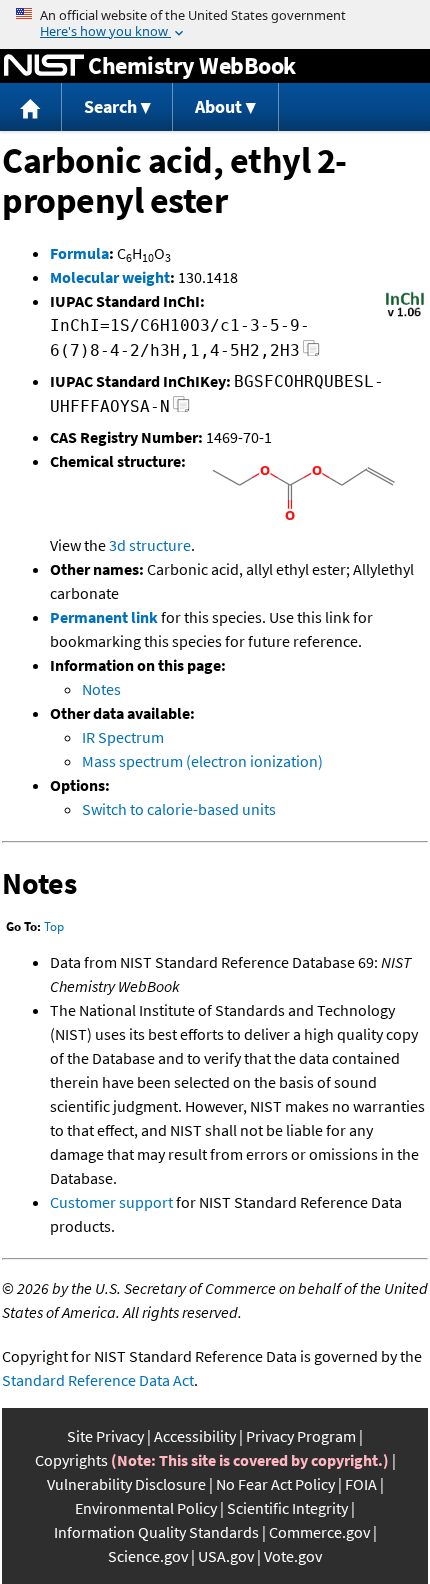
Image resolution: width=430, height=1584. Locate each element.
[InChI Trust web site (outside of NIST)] (405, 315)
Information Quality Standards (156, 1532)
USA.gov (226, 1556)
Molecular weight (110, 277)
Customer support (111, 1202)
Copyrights (71, 1460)
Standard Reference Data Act (98, 1380)
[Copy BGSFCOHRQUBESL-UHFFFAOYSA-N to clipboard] (181, 409)
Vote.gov (293, 1556)
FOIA (361, 1484)
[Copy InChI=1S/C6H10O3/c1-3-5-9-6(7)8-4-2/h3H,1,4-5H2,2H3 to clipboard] (311, 353)
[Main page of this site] (31, 107)
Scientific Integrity (287, 1508)
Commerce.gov (319, 1532)
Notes (101, 689)
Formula (79, 253)
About (218, 106)
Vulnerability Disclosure (126, 1484)
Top (54, 926)
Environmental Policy (146, 1508)
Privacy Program (301, 1436)
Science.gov (148, 1556)
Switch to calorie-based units (179, 809)
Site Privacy (105, 1436)
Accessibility (195, 1436)
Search (110, 106)
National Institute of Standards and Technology (44, 66)
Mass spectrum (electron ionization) (202, 761)
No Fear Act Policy (275, 1484)
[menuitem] (31, 107)
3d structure (150, 545)
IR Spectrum (123, 737)
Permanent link (104, 617)
